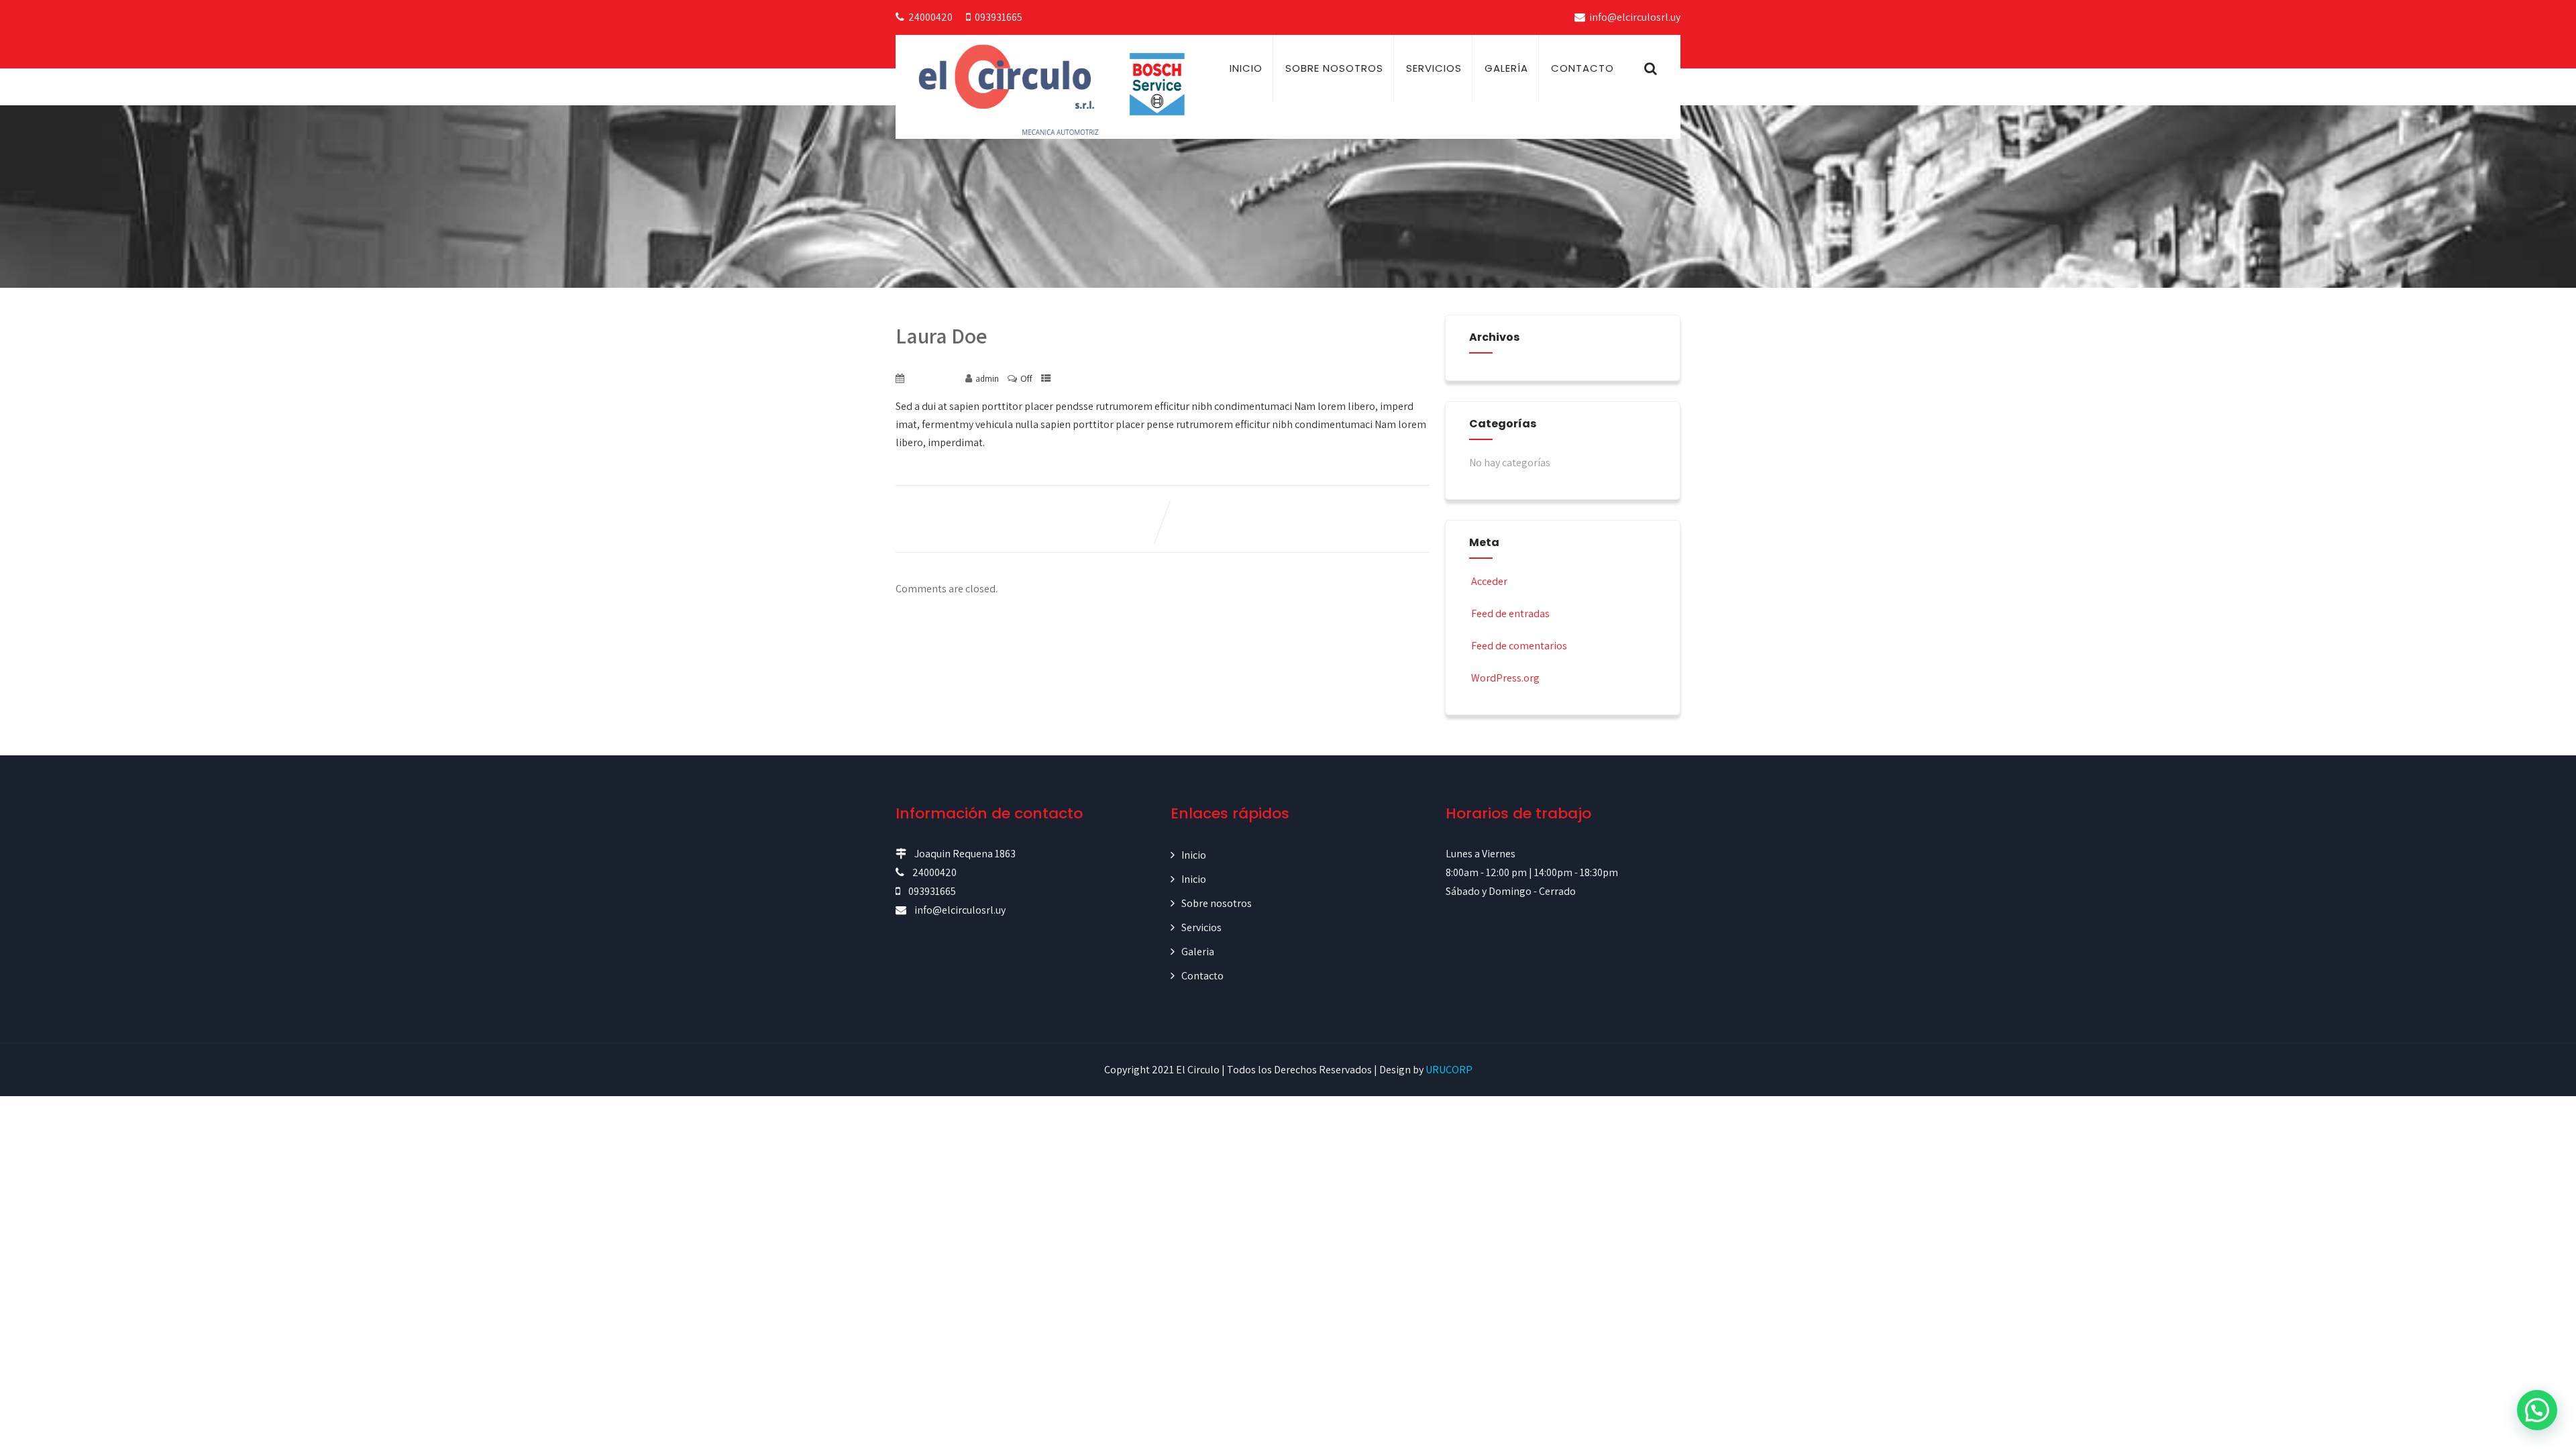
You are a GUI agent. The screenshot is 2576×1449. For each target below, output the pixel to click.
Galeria (1198, 952)
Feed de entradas (1510, 613)
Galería (1506, 68)
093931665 (999, 17)
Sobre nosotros (1217, 903)
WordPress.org (1505, 678)
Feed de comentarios (1519, 646)
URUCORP (1449, 1070)
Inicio (1246, 68)
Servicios (1434, 68)
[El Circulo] (1057, 89)
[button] (2537, 1410)
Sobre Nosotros (1334, 68)
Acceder (1489, 581)
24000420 (930, 17)
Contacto (1582, 68)
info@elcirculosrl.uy (1635, 17)
